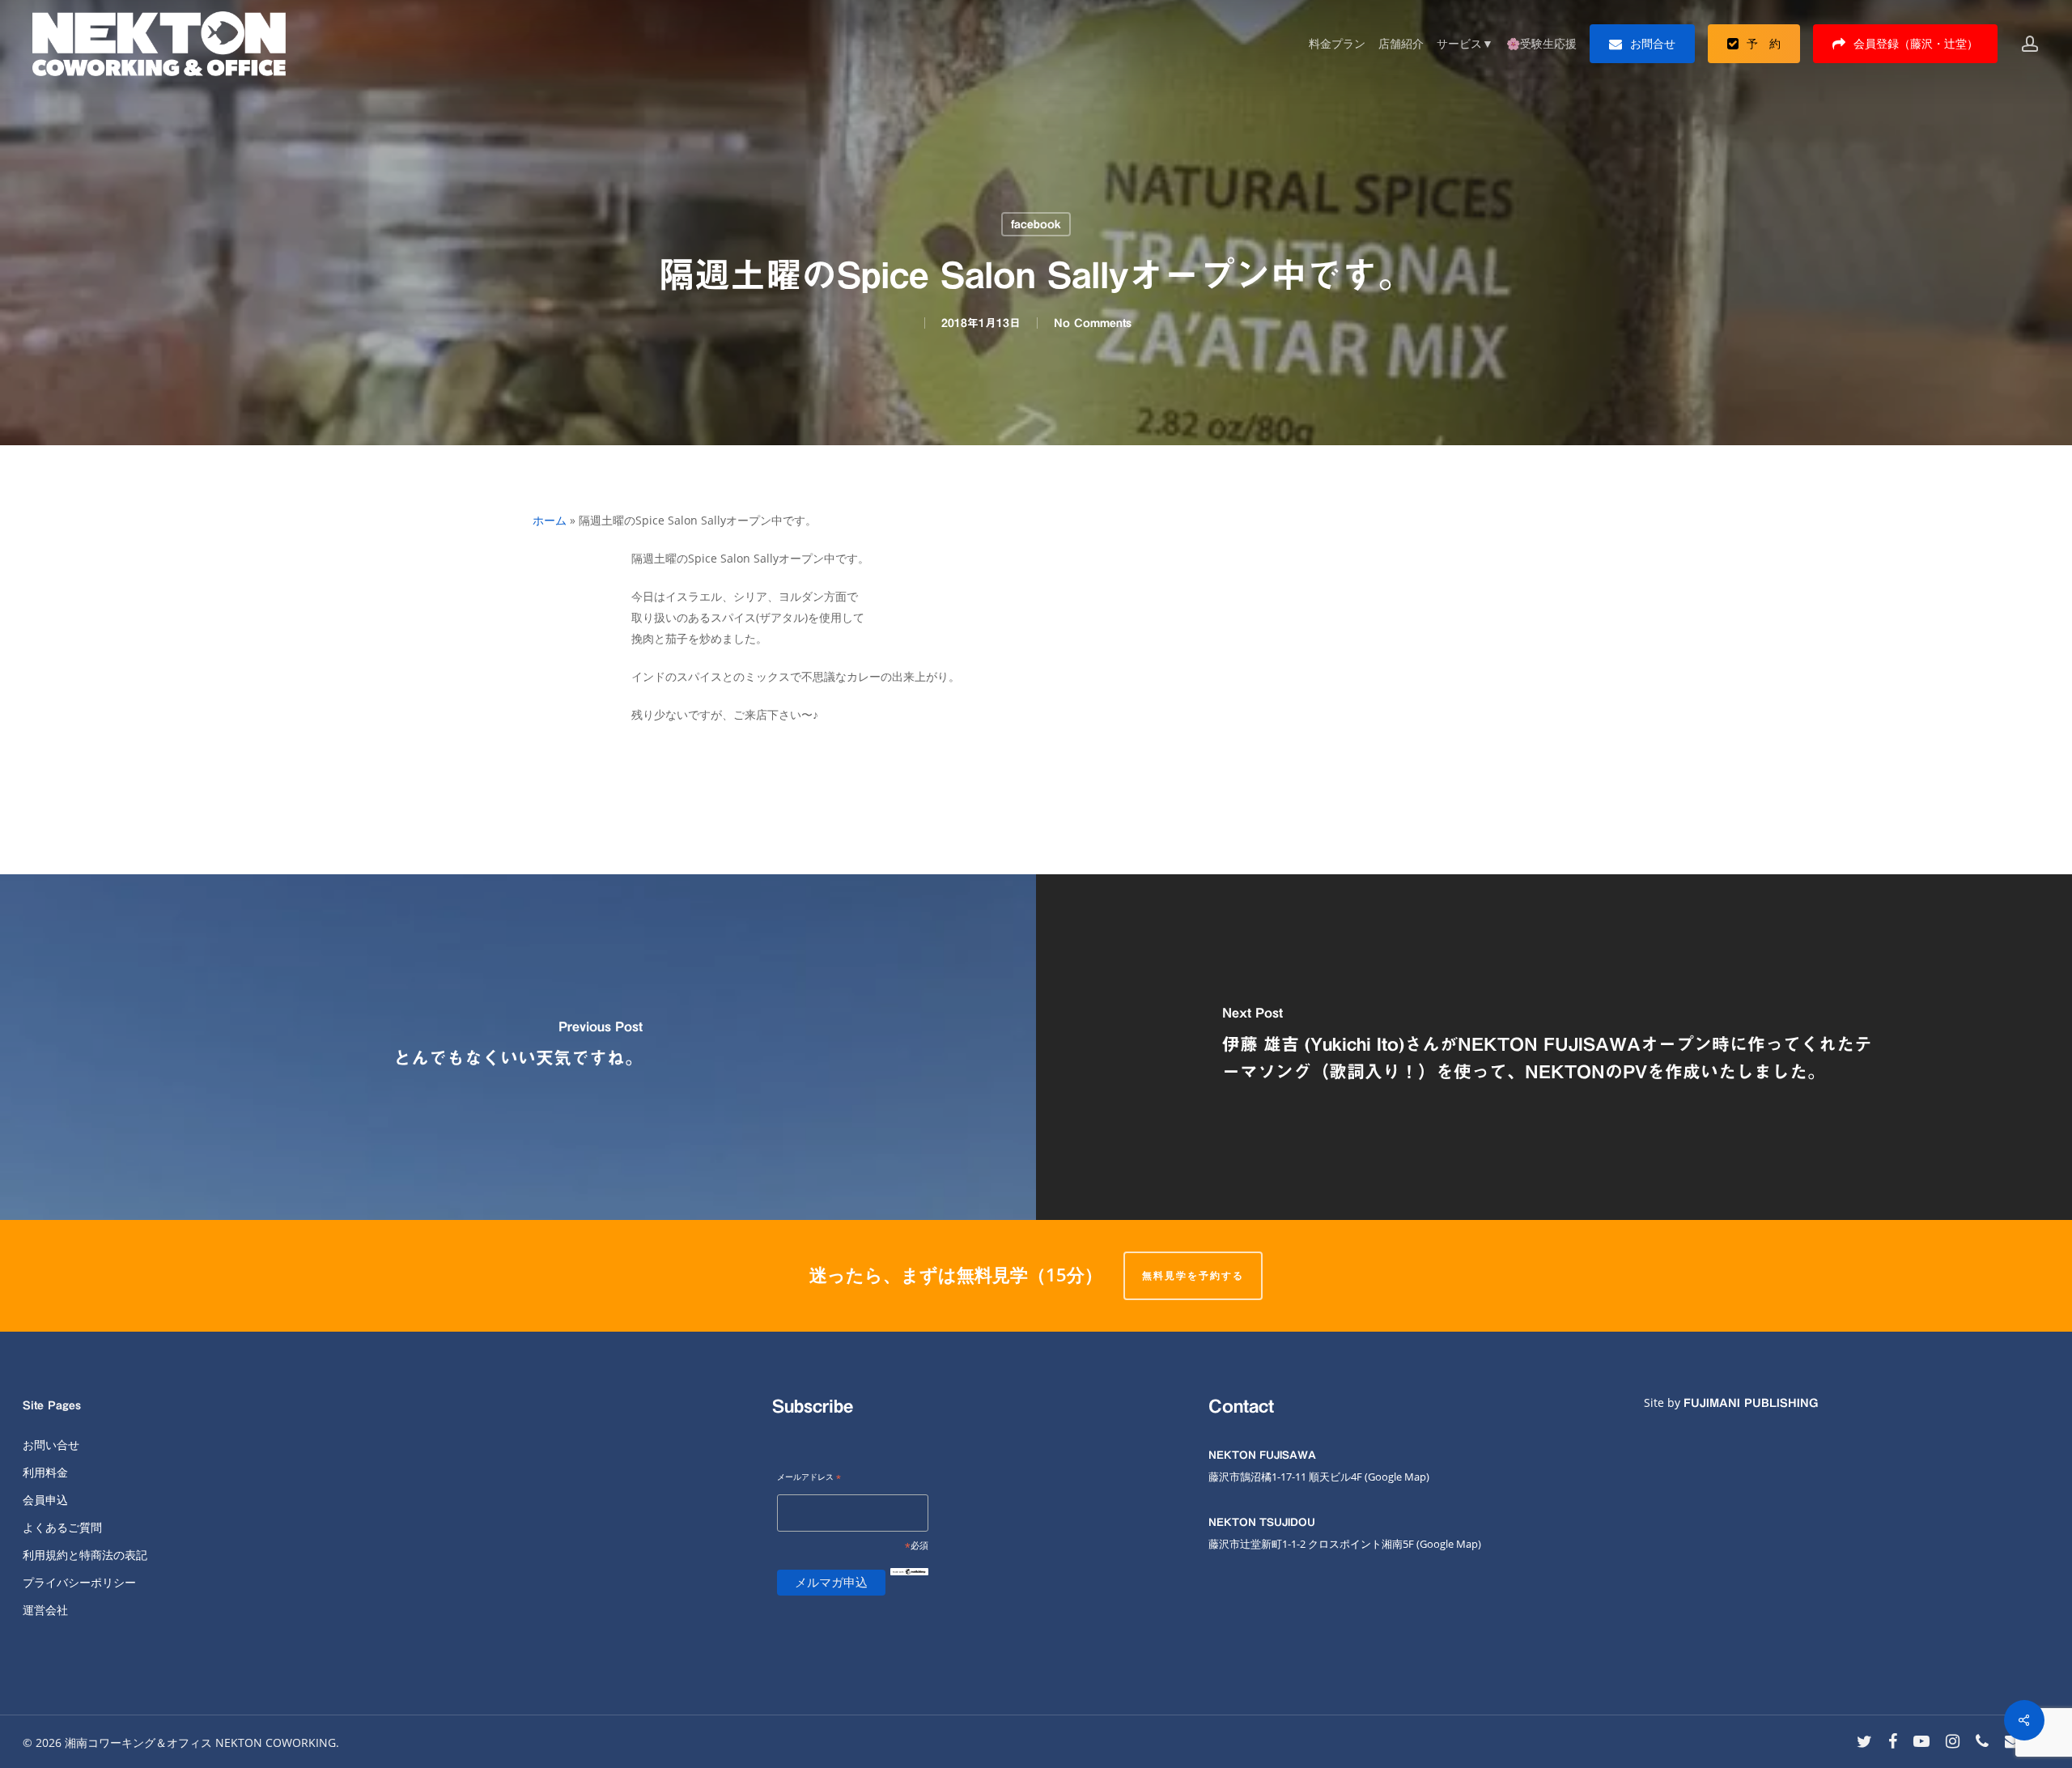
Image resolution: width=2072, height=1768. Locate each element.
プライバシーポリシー (79, 1582)
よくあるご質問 (62, 1527)
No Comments (1093, 323)
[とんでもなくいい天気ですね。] (518, 1047)
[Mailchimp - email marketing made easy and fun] (909, 1585)
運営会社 (45, 1610)
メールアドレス (809, 1478)
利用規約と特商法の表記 (85, 1555)
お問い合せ (51, 1445)
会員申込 (45, 1500)
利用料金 (45, 1472)
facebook (1036, 224)
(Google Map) (1449, 1544)
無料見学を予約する (1193, 1275)
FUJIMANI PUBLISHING (1751, 1403)
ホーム (550, 520)
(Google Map (1395, 1477)
